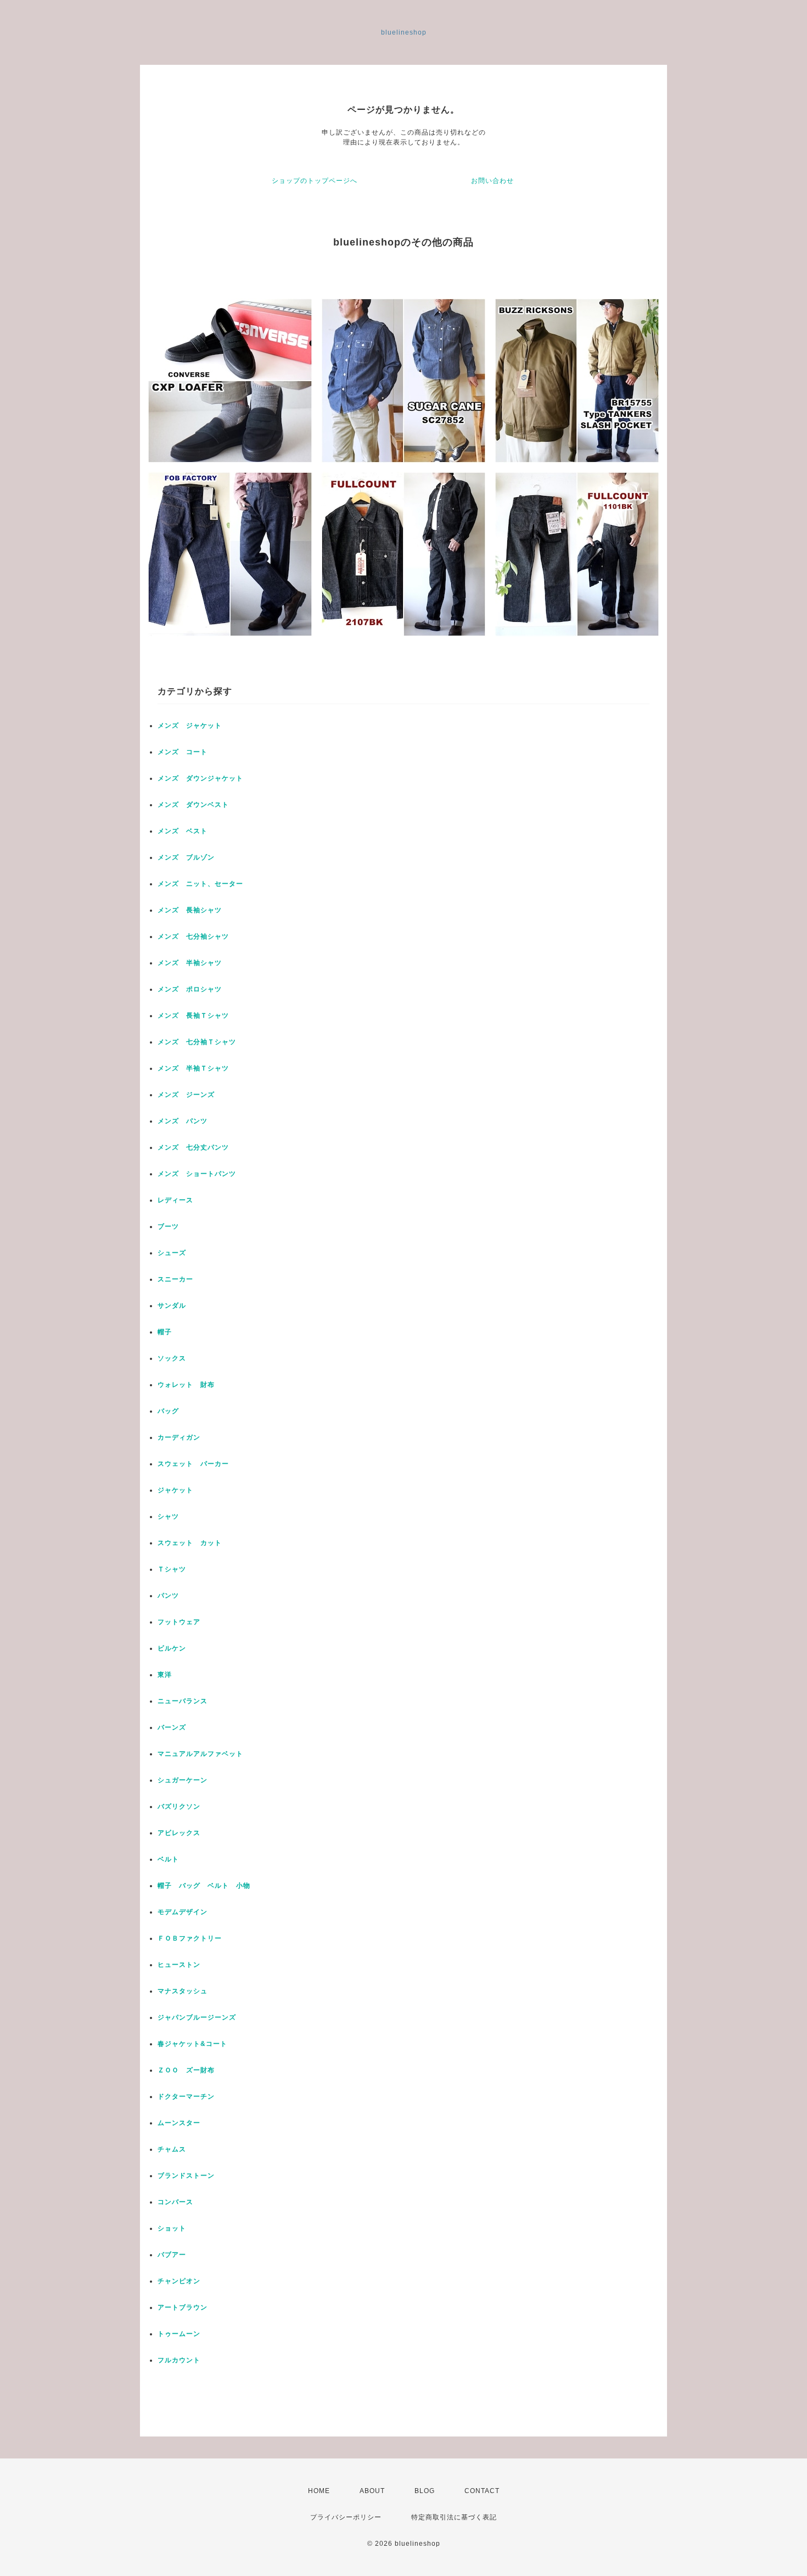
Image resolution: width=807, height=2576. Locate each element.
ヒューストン (179, 1965)
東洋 (165, 1675)
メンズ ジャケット (190, 726)
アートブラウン (183, 2307)
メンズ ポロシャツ (190, 989)
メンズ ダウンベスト (193, 805)
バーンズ (172, 1727)
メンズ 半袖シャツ (190, 963)
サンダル (172, 1306)
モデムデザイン (183, 1912)
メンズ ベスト (183, 831)
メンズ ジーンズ (186, 1095)
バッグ (168, 1411)
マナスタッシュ (183, 1991)
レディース (179, 1200)
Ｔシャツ (172, 1569)
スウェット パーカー (193, 1464)
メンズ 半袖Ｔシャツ (193, 1068)
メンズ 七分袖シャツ (193, 936)
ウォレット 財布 (186, 1385)
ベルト (168, 1859)
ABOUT (372, 2491)
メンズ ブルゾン (186, 857)
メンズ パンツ (183, 1121)
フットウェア (179, 1622)
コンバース (175, 2202)
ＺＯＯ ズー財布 (186, 2070)
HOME (319, 2491)
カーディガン (179, 1437)
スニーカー (175, 1279)
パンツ (168, 1596)
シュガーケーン (183, 1780)
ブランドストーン (186, 2176)
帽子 (165, 1332)
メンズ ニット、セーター (200, 884)
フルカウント (179, 2360)
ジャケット (175, 1490)
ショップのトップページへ (315, 181)
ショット (172, 2228)
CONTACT (482, 2491)
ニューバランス (183, 1701)
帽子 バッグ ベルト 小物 (204, 1886)
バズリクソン (179, 1806)
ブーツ (168, 1226)
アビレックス (179, 1833)
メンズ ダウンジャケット (200, 778)
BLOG (425, 2491)
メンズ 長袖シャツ (190, 910)
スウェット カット (190, 1543)
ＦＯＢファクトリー (190, 1938)
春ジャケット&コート (192, 2044)
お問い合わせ (492, 181)
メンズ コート (183, 752)
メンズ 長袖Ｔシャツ (193, 1016)
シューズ (172, 1253)
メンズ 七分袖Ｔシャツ (197, 1042)
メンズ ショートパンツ (197, 1174)
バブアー (172, 2255)
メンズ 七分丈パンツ (193, 1147)
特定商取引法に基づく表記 (454, 2517)
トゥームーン (179, 2334)
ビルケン (172, 1648)
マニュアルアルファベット (200, 1754)
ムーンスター (179, 2123)
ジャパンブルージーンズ (197, 2017)
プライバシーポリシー (346, 2517)
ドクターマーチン (186, 2097)
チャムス (172, 2149)
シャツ (168, 1516)
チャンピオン (179, 2281)
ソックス (172, 1358)
